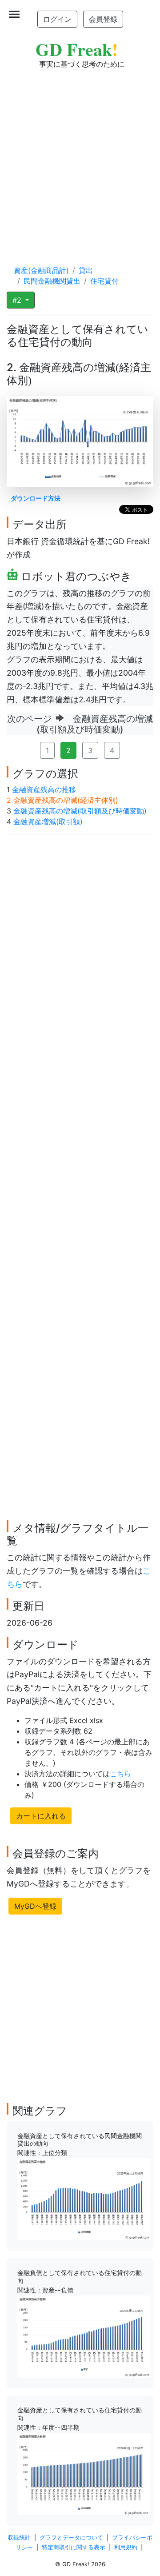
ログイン (57, 19)
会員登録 (103, 19)
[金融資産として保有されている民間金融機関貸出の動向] (84, 2199)
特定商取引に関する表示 (74, 2547)
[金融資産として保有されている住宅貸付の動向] (84, 2473)
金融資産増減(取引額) (48, 821)
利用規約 (126, 2547)
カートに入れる (41, 1816)
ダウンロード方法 (36, 498)
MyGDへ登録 (35, 1906)
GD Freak (77, 49)
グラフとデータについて (71, 2538)
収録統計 (19, 2538)
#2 (18, 300)
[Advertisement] (80, 158)
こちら (120, 1774)
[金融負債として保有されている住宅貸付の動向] (84, 2336)
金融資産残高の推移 (44, 789)
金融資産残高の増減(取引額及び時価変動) (80, 811)
